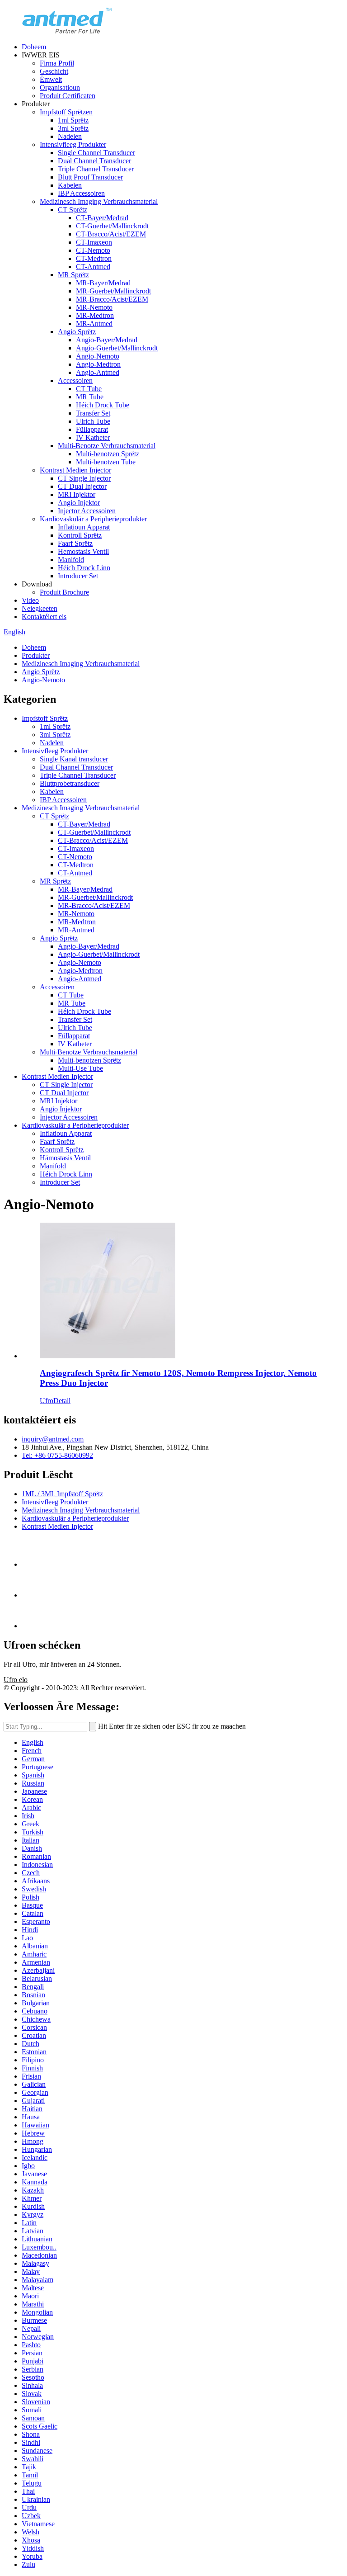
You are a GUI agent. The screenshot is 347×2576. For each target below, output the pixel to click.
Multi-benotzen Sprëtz (108, 454)
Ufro (47, 1401)
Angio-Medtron (98, 364)
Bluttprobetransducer (70, 783)
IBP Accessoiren (81, 193)
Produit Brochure (64, 592)
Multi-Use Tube (80, 1068)
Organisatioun (60, 87)
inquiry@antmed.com (53, 1439)
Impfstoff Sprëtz (45, 718)
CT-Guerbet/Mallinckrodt (112, 226)
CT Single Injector (84, 478)
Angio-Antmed (98, 372)
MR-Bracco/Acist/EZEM (112, 299)
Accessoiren (75, 380)
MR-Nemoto (94, 307)
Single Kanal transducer (74, 759)
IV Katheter (93, 437)
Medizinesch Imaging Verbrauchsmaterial (99, 201)
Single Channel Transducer (96, 153)
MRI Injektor (77, 494)
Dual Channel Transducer (94, 161)
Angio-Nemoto (98, 356)
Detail (62, 1401)
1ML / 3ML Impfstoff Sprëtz (62, 1494)
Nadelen (70, 136)
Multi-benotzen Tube (106, 462)
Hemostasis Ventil (83, 551)
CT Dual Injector (82, 486)
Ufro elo (16, 1680)
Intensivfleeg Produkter (73, 144)
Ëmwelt (51, 79)
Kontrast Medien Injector (75, 470)
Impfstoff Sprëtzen (66, 112)
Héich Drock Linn (84, 568)
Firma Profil (57, 63)
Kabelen (70, 185)
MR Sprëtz (73, 275)
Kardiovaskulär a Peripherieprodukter (93, 519)
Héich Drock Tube (103, 405)
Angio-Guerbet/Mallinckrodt (117, 348)
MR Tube (90, 397)
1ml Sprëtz (73, 120)
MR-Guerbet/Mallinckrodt (113, 291)
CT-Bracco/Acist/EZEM (111, 234)
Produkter (36, 655)
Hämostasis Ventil (65, 1158)
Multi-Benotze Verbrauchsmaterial (107, 446)
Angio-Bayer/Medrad (107, 340)
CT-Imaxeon (94, 242)
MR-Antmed (94, 324)
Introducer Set (78, 576)
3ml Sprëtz (73, 128)
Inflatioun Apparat (84, 527)
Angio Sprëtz (77, 332)
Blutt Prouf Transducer (90, 177)
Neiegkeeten (40, 608)
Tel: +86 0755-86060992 (57, 1455)
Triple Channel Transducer (96, 169)
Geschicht (54, 71)
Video (30, 600)
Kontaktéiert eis (44, 617)
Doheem (34, 47)
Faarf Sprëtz (75, 543)
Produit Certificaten (68, 96)
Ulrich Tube (93, 421)
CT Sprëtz (73, 210)
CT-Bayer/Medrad (102, 218)
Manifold (71, 560)
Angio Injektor (79, 503)
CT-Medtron (94, 258)
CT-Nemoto (93, 250)
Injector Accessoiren (87, 511)
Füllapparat (92, 429)
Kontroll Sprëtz (80, 535)
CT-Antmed (93, 267)
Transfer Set (93, 413)
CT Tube (89, 389)
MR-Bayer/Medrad (103, 283)
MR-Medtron (95, 315)
